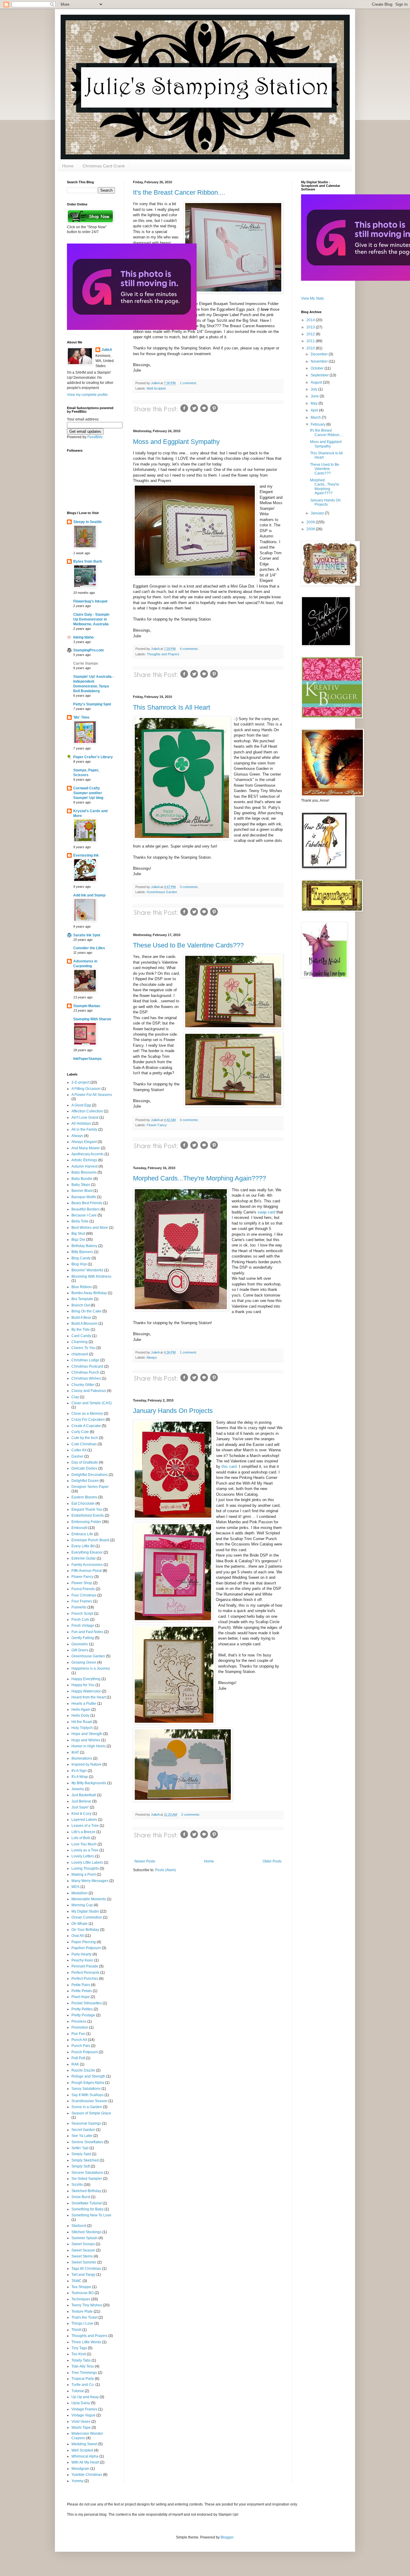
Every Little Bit (83, 1546)
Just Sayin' (80, 1807)
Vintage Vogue (83, 2415)
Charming (80, 1342)
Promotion (80, 2027)
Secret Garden (83, 2130)
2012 (311, 334)
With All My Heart (85, 2462)
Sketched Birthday (86, 2191)
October (318, 368)
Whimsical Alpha (85, 2456)
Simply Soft (81, 2166)
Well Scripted (156, 388)
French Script (82, 1614)
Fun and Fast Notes (87, 1632)
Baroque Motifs (84, 1197)
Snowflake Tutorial (87, 2203)
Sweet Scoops (83, 2244)
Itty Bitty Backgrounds (89, 1783)
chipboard (80, 1354)
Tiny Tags (79, 2348)
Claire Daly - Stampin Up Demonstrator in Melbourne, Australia (91, 619)
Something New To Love (91, 2215)
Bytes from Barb (87, 561)
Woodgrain (80, 2469)
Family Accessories (87, 1565)
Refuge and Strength (88, 2076)
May (315, 403)
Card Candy (81, 1336)
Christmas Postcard (87, 1366)
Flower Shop (82, 1583)
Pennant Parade (85, 1966)
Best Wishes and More (90, 1228)
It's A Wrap (80, 1777)
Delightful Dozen (85, 1481)
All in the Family (84, 1129)
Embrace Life (82, 1534)
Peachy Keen (82, 1960)
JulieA (107, 350)
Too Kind (79, 2354)
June (315, 396)
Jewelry (78, 1789)
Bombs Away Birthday (89, 1293)
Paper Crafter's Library (93, 757)
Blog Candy (81, 1258)
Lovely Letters (83, 1856)
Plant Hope (81, 1997)
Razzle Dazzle (83, 2070)
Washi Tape (81, 2428)
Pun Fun (78, 2034)
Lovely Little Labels (87, 1862)
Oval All (78, 1936)
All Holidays (81, 1123)
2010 (311, 348)
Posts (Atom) (166, 1870)
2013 (311, 327)
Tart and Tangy (83, 2275)
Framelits (79, 1607)
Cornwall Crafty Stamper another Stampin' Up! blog (88, 793)
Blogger (227, 2537)
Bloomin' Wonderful (87, 1270)
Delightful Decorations (90, 1475)
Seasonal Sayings (86, 2123)
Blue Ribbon (82, 1287)
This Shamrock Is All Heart (172, 707)
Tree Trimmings (84, 2373)
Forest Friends (83, 1589)
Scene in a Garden (87, 2107)
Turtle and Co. (83, 2385)
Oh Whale (80, 1924)
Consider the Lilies (89, 948)
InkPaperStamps (87, 1059)
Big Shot (78, 1234)
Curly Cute (80, 1432)
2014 (311, 320)
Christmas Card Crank (104, 166)
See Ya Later (82, 2136)
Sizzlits (77, 2185)
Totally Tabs (81, 2360)
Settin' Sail (80, 2148)
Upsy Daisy (81, 2403)
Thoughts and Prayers (163, 654)
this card (229, 1466)
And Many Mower (86, 1148)
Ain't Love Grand (85, 1117)
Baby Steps (81, 1185)
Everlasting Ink (86, 855)
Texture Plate (82, 2311)
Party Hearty (81, 1954)
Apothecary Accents (87, 1154)
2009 (311, 522)
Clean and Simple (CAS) (92, 1403)
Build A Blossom (84, 1324)
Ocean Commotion (87, 1917)
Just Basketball (84, 1795)
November (320, 361)
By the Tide (81, 1330)
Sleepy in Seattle (87, 522)
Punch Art (79, 2040)
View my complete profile (87, 395)
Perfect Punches (85, 1979)
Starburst (79, 2226)
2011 (311, 341)
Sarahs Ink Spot (87, 935)
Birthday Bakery (84, 1246)
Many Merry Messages (90, 1881)
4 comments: (189, 649)
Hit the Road (82, 1722)
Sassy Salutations (86, 2089)
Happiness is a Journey (91, 1668)
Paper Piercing (84, 1942)
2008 (311, 529)
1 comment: (188, 383)
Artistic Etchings (84, 1160)
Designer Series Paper (90, 1487)
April (315, 410)
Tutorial (78, 2391)
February (318, 424)
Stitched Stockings (86, 2232)
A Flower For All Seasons (92, 1095)
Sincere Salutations (87, 2173)
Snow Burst (81, 2197)
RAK (75, 2064)
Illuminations (82, 1758)
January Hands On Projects (173, 1411)
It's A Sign (79, 1771)
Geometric (80, 1644)
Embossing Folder (86, 1522)
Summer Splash (84, 2238)
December (320, 354)
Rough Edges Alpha (88, 2083)
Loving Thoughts (85, 1868)
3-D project (80, 1082)
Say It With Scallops (87, 2095)
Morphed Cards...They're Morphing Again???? (199, 1178)
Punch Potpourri (85, 2052)
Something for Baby (87, 2209)
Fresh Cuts (80, 1620)
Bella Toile (80, 1221)
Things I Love (82, 2323)
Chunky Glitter (83, 1385)
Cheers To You (83, 1348)
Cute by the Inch (85, 1438)
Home (68, 166)
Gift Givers (80, 1650)
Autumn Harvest (84, 1166)
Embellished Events (88, 1515)
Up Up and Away (85, 2397)
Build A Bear (81, 1318)
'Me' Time (81, 717)
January (318, 513)
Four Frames (82, 1601)
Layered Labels (84, 1820)
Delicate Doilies (84, 1468)
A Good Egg (81, 1105)
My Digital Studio (85, 1911)
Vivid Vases (81, 2422)
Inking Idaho (83, 637)
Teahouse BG (83, 2293)
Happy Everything (86, 1679)
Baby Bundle (82, 1179)
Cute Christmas (84, 1444)
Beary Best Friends (87, 1203)
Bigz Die (78, 1240)
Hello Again (81, 1710)
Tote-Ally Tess (83, 2366)
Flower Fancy (157, 1125)
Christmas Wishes (86, 1378)
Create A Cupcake (86, 1426)
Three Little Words (86, 2342)
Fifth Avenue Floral (87, 1571)
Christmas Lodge (85, 1360)
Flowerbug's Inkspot (90, 601)
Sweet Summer (84, 2262)
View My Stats (312, 298)
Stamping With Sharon (92, 1019)
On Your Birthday (85, 1930)
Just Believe (81, 1801)
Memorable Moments (89, 1899)
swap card (266, 1212)
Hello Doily (80, 1716)
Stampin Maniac (87, 1006)
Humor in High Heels (89, 1746)
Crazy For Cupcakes (88, 1420)
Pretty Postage (83, 2015)
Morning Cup (82, 1905)
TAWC (77, 2281)
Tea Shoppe (81, 2287)
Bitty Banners (82, 1252)
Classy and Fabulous (89, 1391)
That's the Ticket (84, 2317)
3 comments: (189, 887)
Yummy (77, 2481)
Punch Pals (81, 2046)
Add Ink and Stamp (89, 895)
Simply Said (81, 2154)
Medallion (80, 1893)
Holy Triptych (82, 1728)
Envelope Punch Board (90, 1540)
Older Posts (272, 1861)
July (314, 389)
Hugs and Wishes (86, 1740)
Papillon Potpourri (86, 1948)
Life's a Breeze (83, 1832)
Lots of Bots (81, 1838)
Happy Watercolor (86, 1691)
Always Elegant (84, 1142)
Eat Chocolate (83, 1503)
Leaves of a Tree (85, 1826)
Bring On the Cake (86, 1311)
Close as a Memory (87, 1414)
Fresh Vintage (83, 1626)
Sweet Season (83, 2250)
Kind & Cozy (81, 1814)
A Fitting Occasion (86, 1089)
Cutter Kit (79, 1450)
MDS (75, 1887)
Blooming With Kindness (91, 1276)
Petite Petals (82, 1991)
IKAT (75, 1752)
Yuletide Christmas (87, 2475)
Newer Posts (145, 1861)
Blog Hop (79, 1264)
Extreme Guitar (84, 1558)
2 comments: (191, 1815)
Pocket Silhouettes (87, 2003)
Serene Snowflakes (87, 2142)
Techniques (81, 2299)
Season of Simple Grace (91, 2113)
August (317, 382)
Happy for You (83, 1685)
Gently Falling (83, 1638)
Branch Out (81, 1305)
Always (152, 1357)
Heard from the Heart (89, 1697)
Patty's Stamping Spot (92, 704)
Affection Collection (87, 1111)
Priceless (79, 2021)
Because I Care (84, 1215)
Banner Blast (82, 1191)
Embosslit (79, 1528)
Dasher (77, 1456)
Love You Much (84, 1844)
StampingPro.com (89, 650)
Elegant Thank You (87, 1509)
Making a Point (84, 1874)
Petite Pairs (81, 1985)
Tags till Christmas (86, 2269)
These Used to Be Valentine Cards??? (188, 945)
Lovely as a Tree (85, 1850)
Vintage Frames (84, 2409)
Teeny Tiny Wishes (87, 2305)
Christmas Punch (85, 1372)
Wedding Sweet (84, 2444)
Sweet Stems (82, 2256)
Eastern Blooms (84, 1497)
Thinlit (76, 2330)
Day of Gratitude (85, 1462)
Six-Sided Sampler (87, 2179)
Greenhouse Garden (162, 892)
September (320, 375)
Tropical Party (83, 2379)
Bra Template (82, 1299)
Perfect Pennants (85, 1973)
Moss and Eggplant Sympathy (176, 442)
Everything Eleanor (87, 1552)
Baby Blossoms (84, 1172)
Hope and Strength (87, 1734)
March (316, 417)
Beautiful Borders (86, 1209)
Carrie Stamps (86, 663)
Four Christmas (84, 1595)
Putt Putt (78, 2058)
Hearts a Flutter (84, 1704)
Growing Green (84, 1662)
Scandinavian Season (89, 2101)
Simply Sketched (85, 2160)
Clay (75, 1397)
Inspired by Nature (86, 1764)
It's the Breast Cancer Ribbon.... (179, 192)
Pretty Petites (82, 2009)
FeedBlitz (95, 437)
